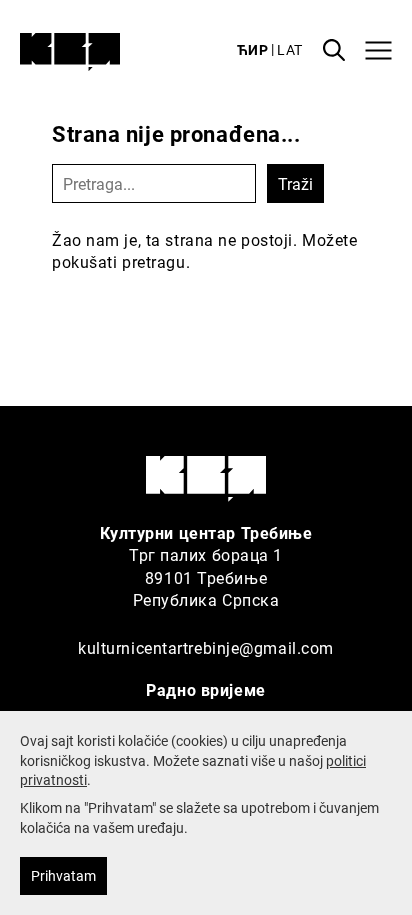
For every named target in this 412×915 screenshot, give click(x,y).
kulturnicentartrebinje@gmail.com (206, 647)
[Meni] (378, 50)
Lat (290, 49)
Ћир (253, 49)
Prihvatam (63, 875)
